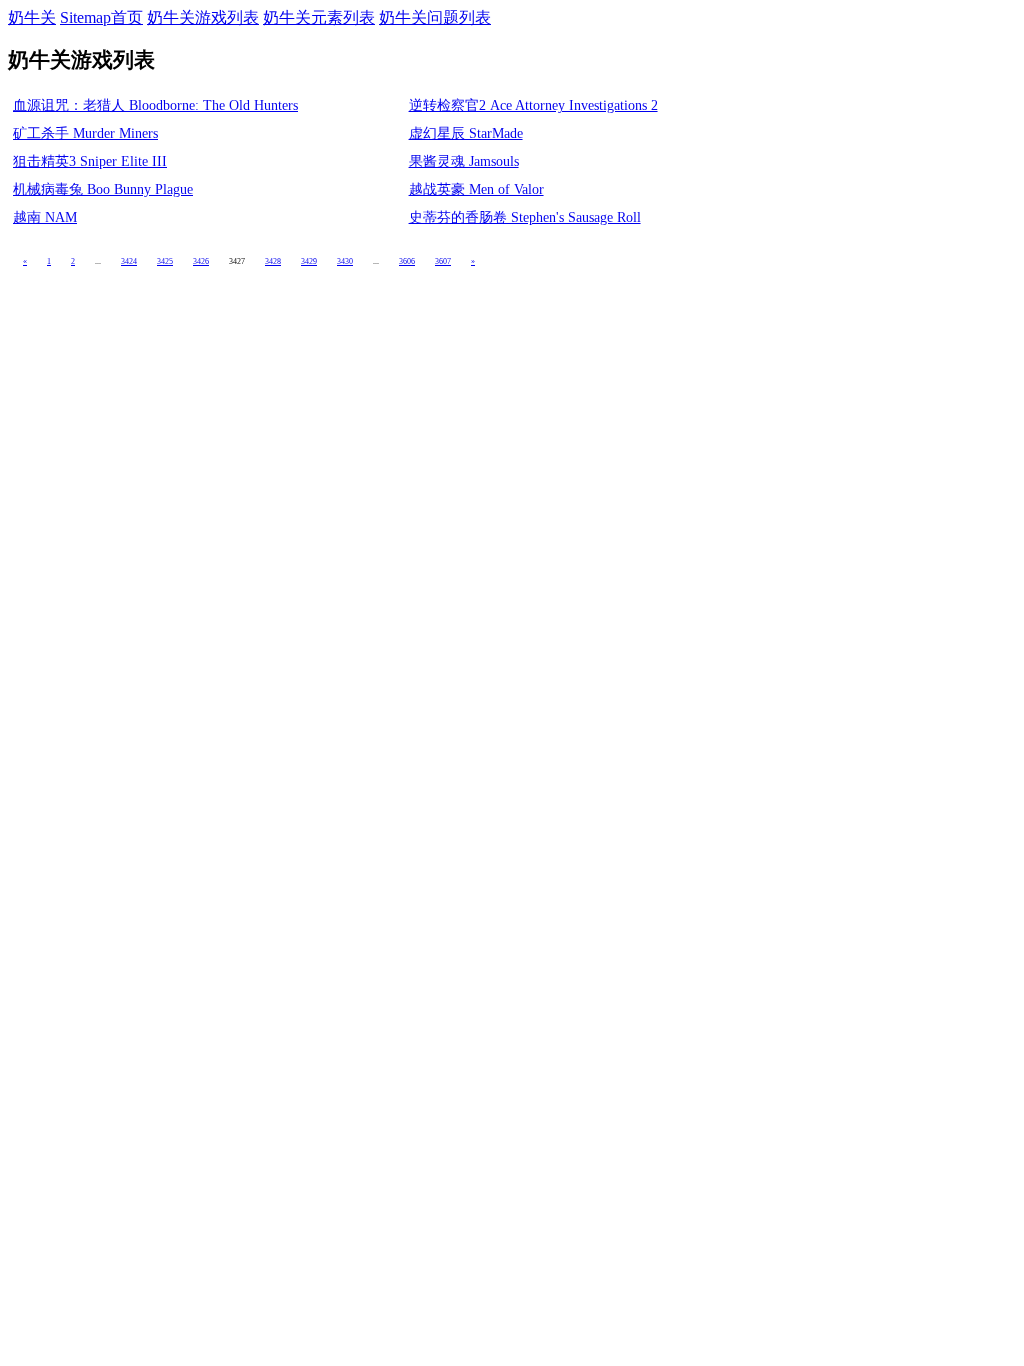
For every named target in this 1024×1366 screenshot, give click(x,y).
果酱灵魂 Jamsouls (464, 161)
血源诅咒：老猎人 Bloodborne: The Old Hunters (155, 105)
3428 (273, 261)
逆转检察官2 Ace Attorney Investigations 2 (533, 105)
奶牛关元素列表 (319, 17)
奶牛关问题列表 (435, 17)
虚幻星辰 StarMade (466, 133)
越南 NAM (45, 217)
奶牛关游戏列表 (203, 17)
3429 (309, 261)
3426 (201, 261)
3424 (129, 261)
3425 (165, 261)
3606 (407, 261)
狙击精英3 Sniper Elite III (90, 161)
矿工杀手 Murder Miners (85, 133)
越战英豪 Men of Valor (476, 189)
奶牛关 (32, 17)
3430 (345, 261)
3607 (443, 261)
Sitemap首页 (101, 17)
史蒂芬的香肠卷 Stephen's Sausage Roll (525, 217)
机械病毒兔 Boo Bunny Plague (103, 189)
